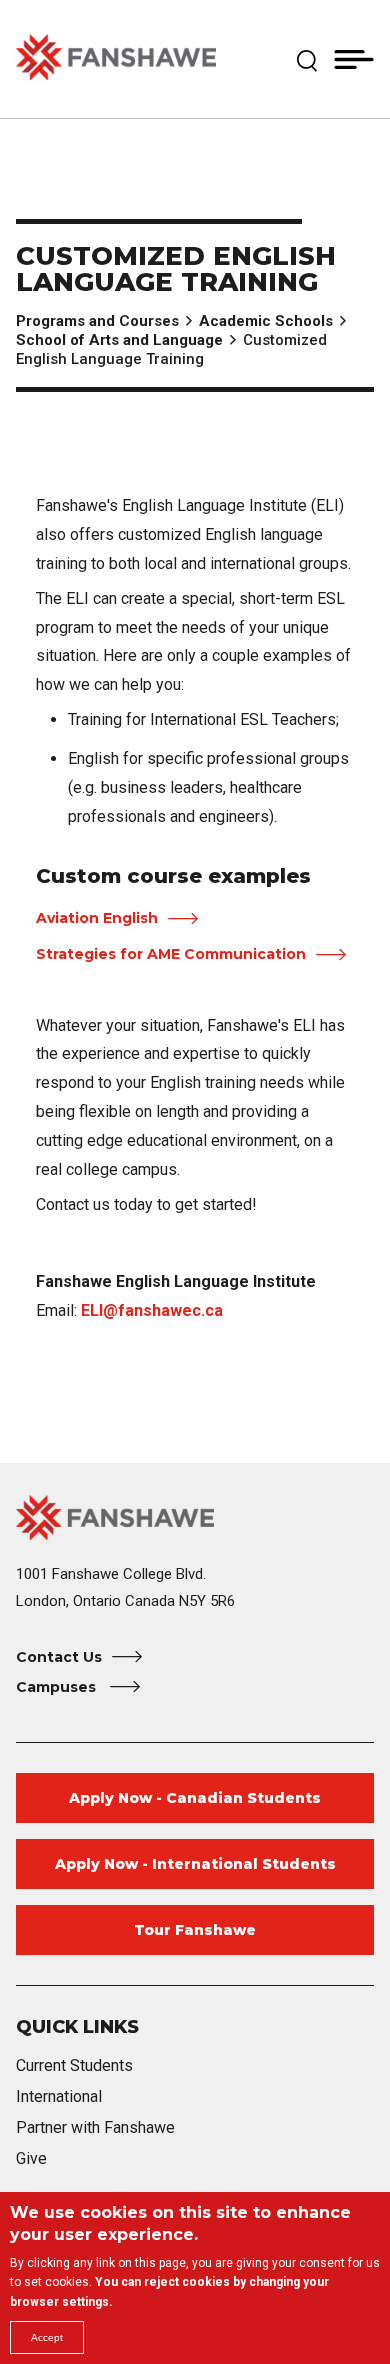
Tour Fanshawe (195, 1930)
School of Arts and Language (119, 340)
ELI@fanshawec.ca (152, 1310)
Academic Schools (266, 321)
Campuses (58, 1687)
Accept (47, 2337)
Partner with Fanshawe (95, 2127)
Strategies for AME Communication (171, 954)
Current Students (74, 2065)
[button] (307, 59)
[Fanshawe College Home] (116, 58)
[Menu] (354, 59)
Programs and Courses (97, 321)
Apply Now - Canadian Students (195, 1798)
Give (31, 2158)
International (59, 2096)
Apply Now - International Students (195, 1864)
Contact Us (59, 1657)
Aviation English (97, 918)
